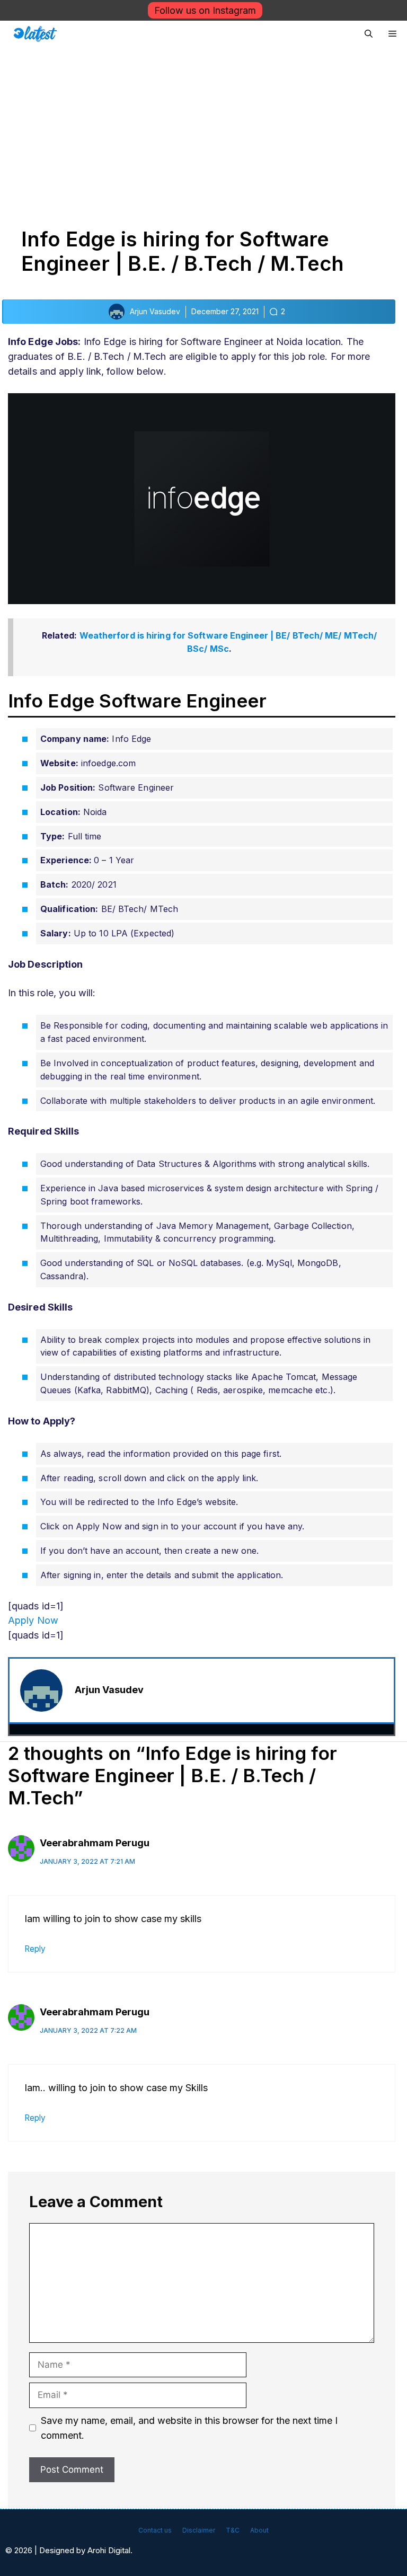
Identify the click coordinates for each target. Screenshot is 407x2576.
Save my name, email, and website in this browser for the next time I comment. (189, 2428)
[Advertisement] (203, 127)
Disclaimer (199, 2530)
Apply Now (33, 1620)
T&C (233, 2530)
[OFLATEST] (35, 34)
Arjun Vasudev (109, 1690)
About (259, 2530)
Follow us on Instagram (205, 10)
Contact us (155, 2530)
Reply (35, 1949)
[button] (369, 34)
